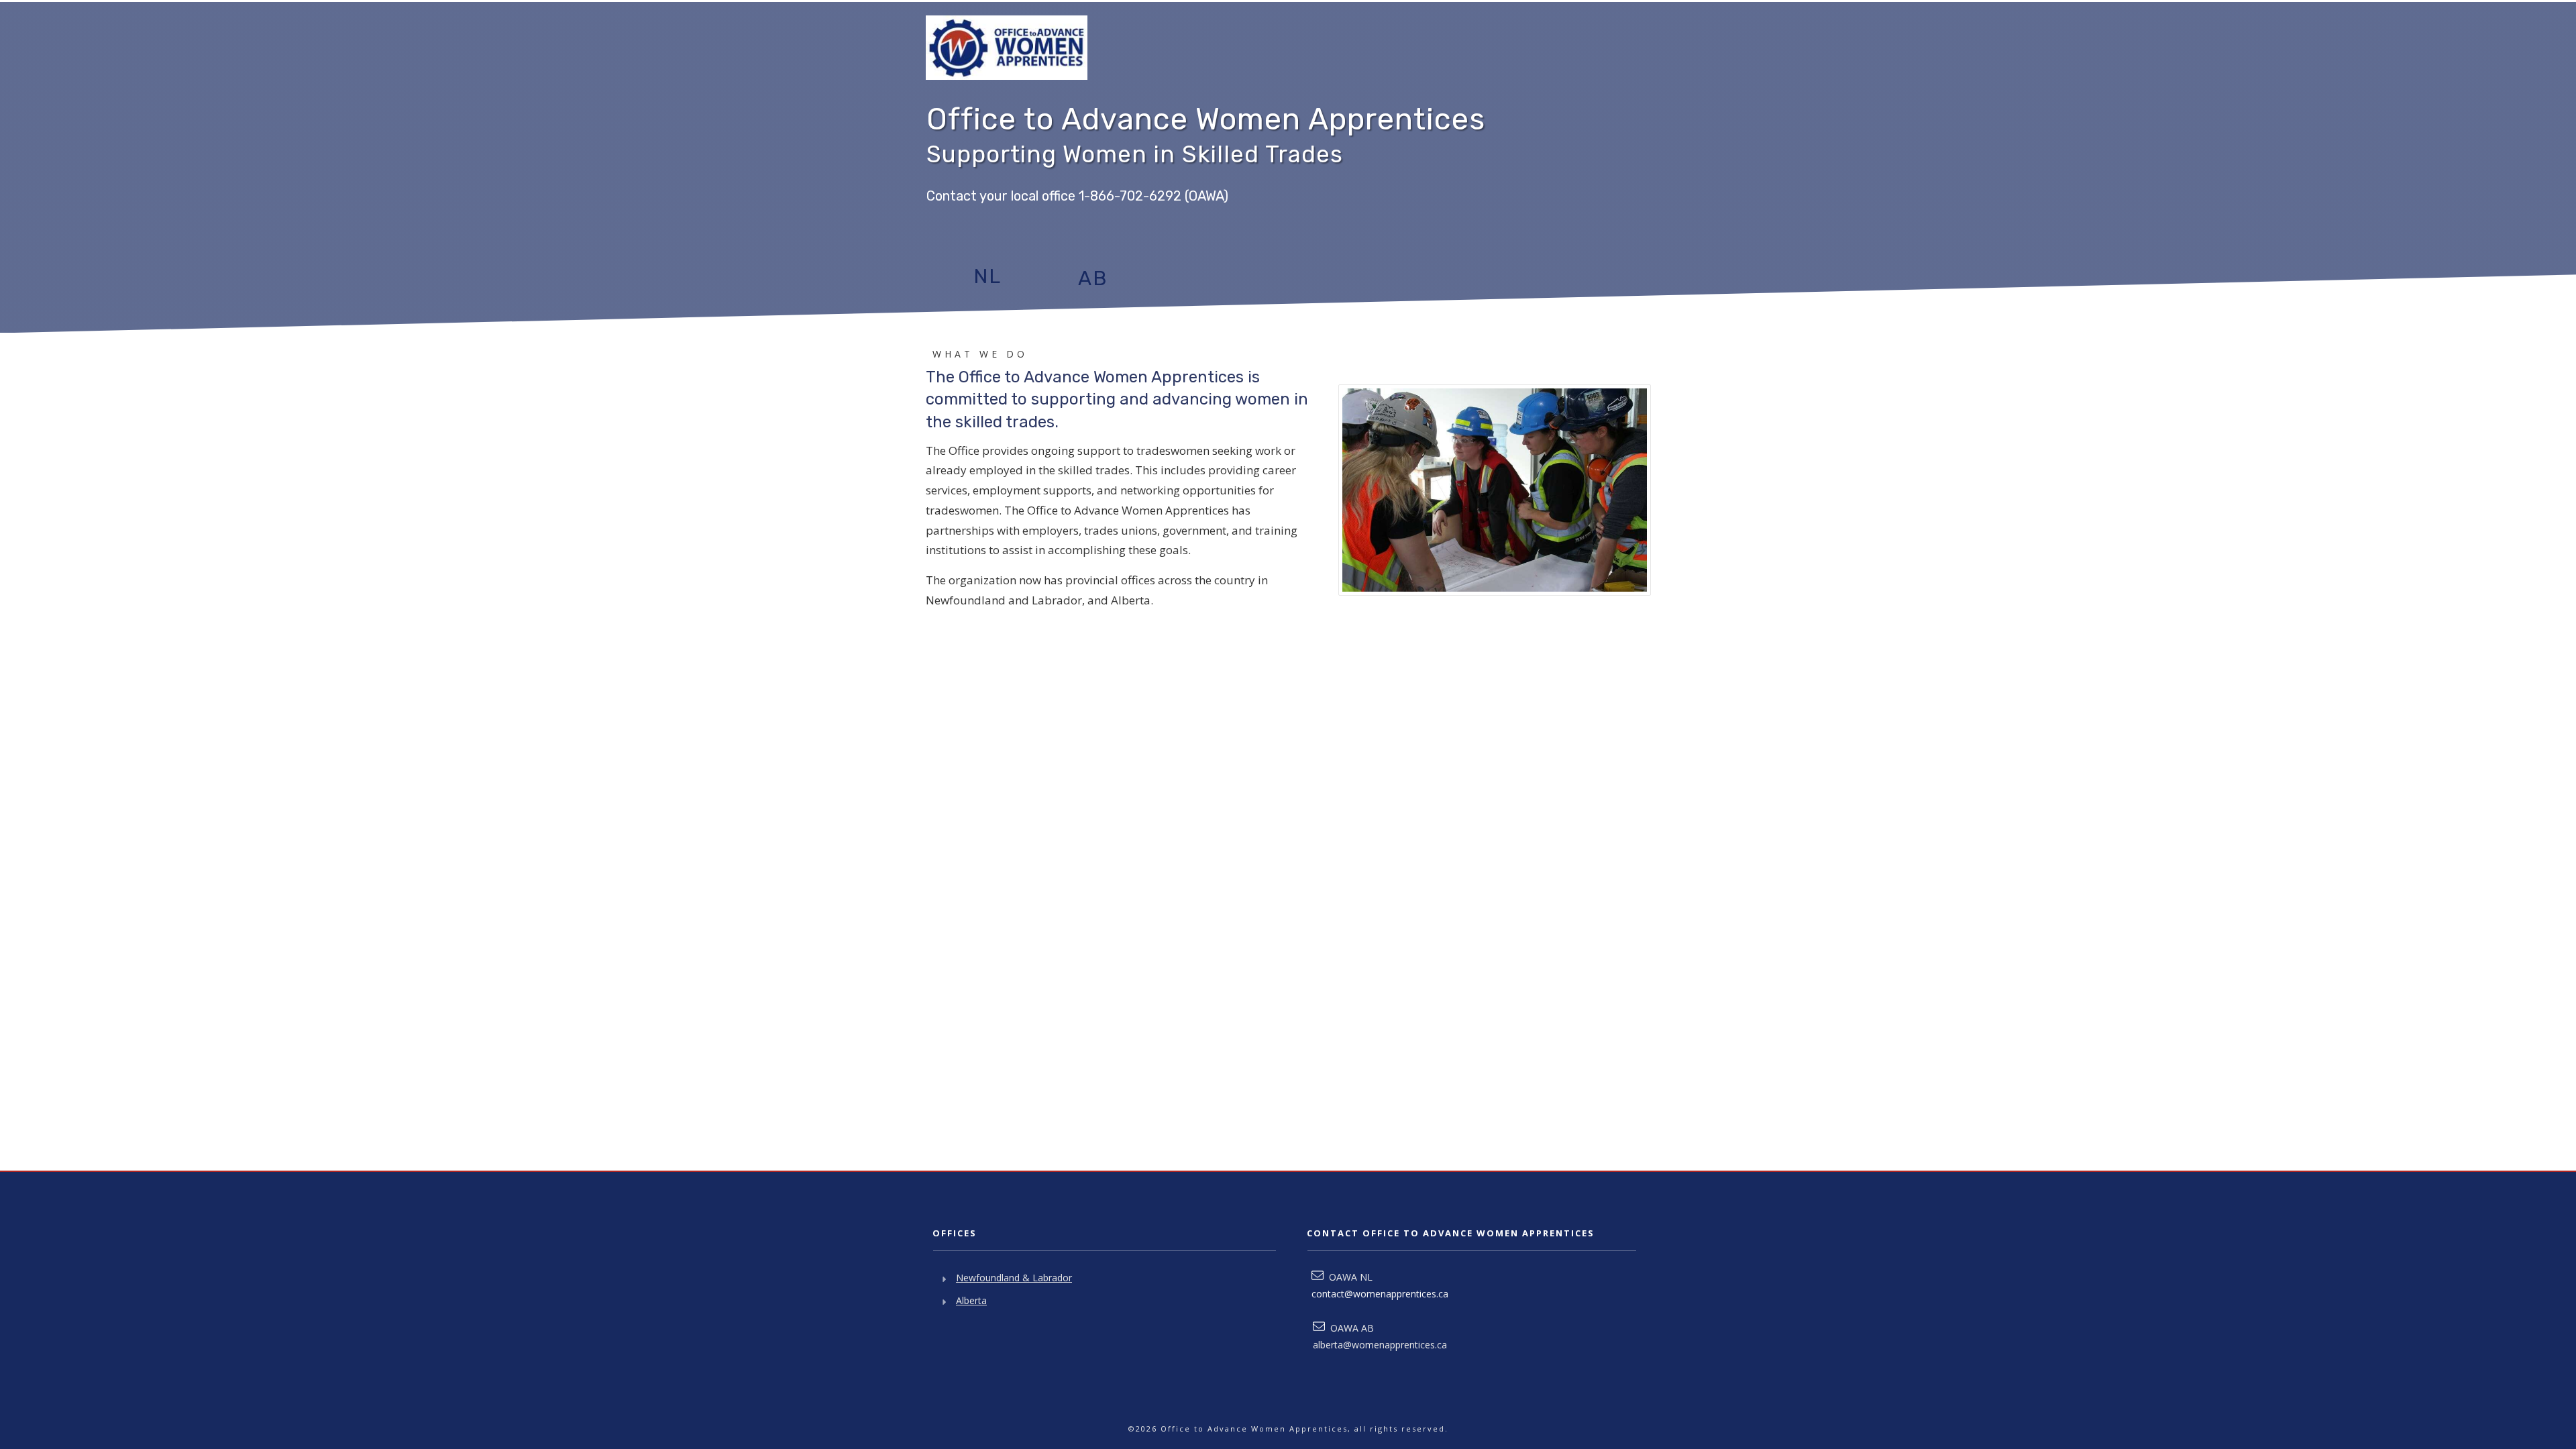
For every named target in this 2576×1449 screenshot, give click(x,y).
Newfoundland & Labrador (1014, 1278)
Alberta (971, 1300)
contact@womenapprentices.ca (1380, 1294)
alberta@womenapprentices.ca (1380, 1345)
